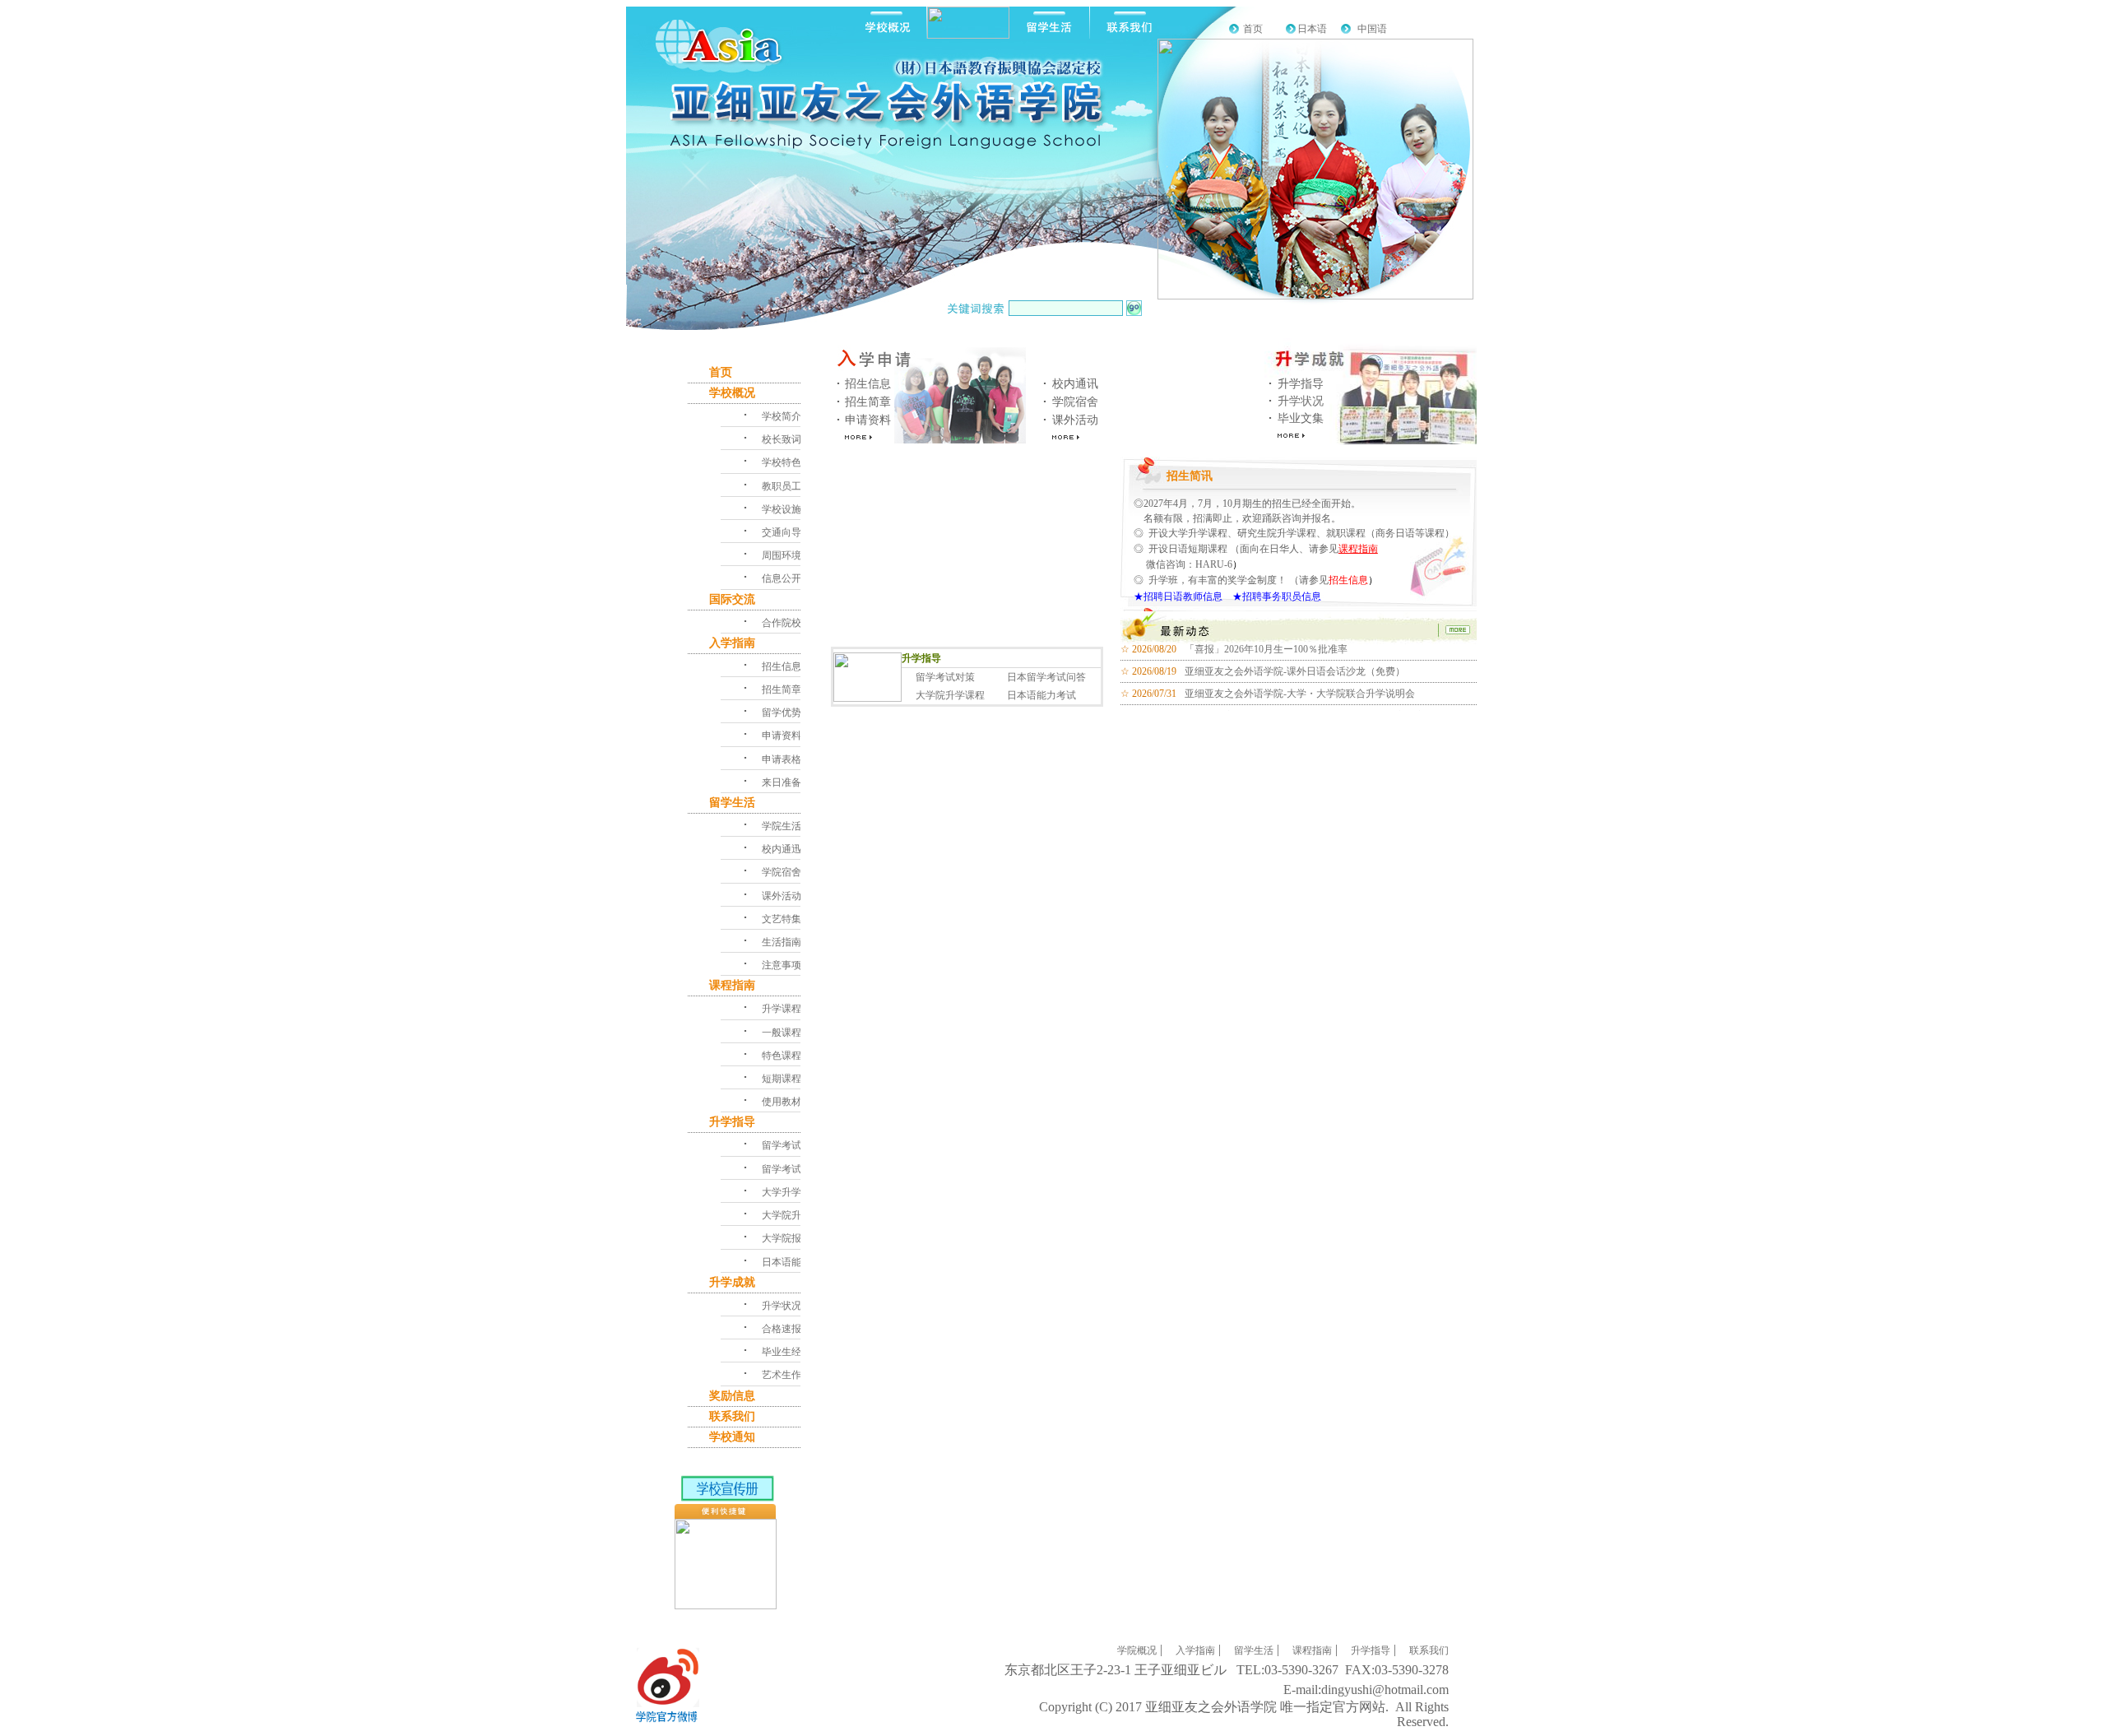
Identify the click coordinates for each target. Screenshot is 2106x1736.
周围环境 (782, 555)
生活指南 (782, 942)
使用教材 (782, 1102)
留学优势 (782, 713)
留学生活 (732, 803)
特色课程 (782, 1056)
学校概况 (732, 393)
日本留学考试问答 (1046, 677)
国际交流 (732, 599)
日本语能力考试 (1041, 695)
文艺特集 (782, 919)
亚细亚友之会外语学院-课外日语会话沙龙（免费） (1295, 671)
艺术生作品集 (791, 1375)
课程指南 (1358, 549)
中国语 (1372, 29)
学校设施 (782, 509)
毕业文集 (1301, 418)
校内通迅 (782, 849)
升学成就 (732, 1282)
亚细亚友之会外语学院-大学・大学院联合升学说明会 (1300, 694)
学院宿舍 (1075, 402)
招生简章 (868, 402)
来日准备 (782, 782)
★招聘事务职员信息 (1272, 596)
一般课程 (782, 1033)
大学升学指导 (791, 1192)
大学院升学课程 (950, 695)
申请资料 (868, 420)
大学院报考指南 (796, 1238)
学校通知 (732, 1437)
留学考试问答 (791, 1169)
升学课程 (782, 1009)
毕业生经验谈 (791, 1352)
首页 (1253, 29)
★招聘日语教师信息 (1178, 596)
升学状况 (1301, 401)
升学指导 (1301, 384)
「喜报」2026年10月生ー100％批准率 (1266, 649)
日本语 (1312, 29)
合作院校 (782, 623)
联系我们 (732, 1416)
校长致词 (782, 439)
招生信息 (868, 384)
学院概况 (1137, 1650)
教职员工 (782, 486)
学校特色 (782, 462)
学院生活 (782, 826)
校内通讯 (1075, 384)
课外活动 (1075, 420)
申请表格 (782, 759)
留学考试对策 (945, 677)
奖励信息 (732, 1396)
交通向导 (782, 532)
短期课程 (782, 1079)
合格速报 (782, 1329)
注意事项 (782, 965)
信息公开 (782, 578)
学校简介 (782, 416)
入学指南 (732, 643)
